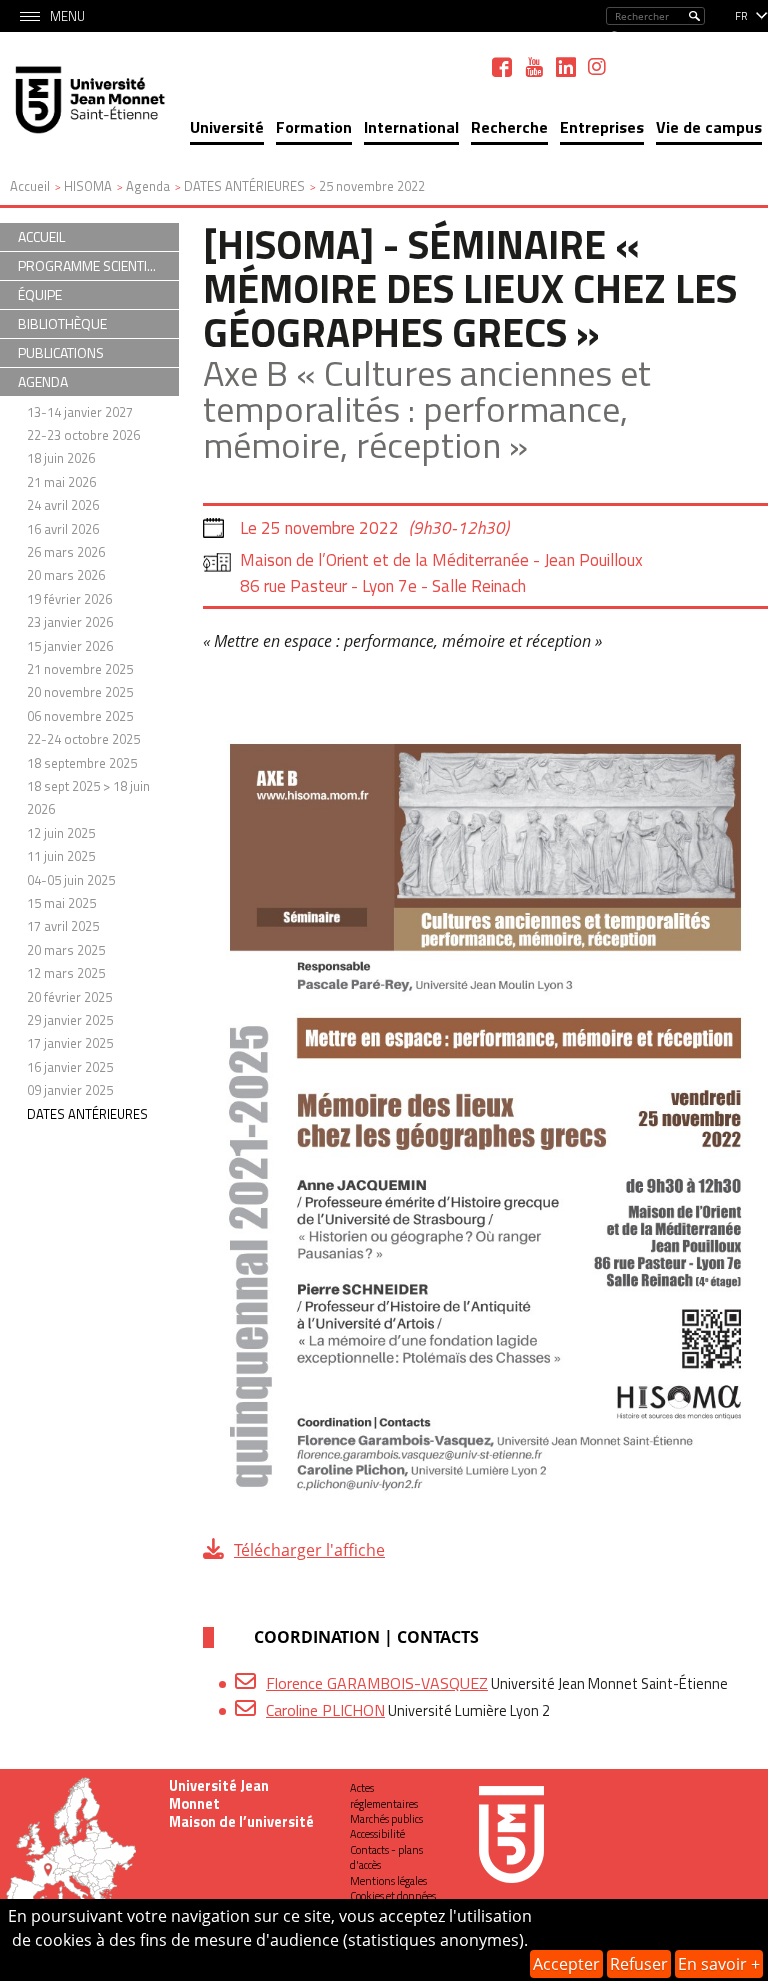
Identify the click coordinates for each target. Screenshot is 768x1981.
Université (227, 127)
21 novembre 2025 (80, 669)
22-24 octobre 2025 (83, 739)
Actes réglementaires (384, 1795)
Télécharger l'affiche (309, 1550)
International (411, 127)
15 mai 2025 (61, 903)
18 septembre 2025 (82, 763)
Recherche (509, 127)
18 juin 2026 (61, 458)
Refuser (639, 1964)
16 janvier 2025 (70, 1067)
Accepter (566, 1964)
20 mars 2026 (66, 575)
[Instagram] (597, 67)
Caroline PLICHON (325, 1710)
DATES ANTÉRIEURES (87, 1114)
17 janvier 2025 (70, 1043)
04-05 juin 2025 (71, 880)
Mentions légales (388, 1881)
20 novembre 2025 (80, 692)
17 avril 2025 (63, 926)
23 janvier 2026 (70, 622)
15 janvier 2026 (70, 646)
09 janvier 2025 (70, 1090)
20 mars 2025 (66, 950)
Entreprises (602, 127)
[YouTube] (534, 67)
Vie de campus (709, 127)
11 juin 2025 (61, 856)
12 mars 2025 (66, 973)
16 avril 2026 (63, 529)
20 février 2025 (69, 997)
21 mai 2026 (61, 482)
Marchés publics (386, 1819)
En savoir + (719, 1964)
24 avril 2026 (63, 505)
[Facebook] (502, 67)
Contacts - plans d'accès (386, 1857)
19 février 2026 (69, 599)
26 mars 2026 (66, 552)
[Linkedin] (566, 67)
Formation (314, 127)
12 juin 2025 (61, 833)
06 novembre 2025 (80, 716)
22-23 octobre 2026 (83, 435)
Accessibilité (377, 1834)
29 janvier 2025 (70, 1020)
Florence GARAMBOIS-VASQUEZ (377, 1683)
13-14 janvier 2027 (80, 412)
